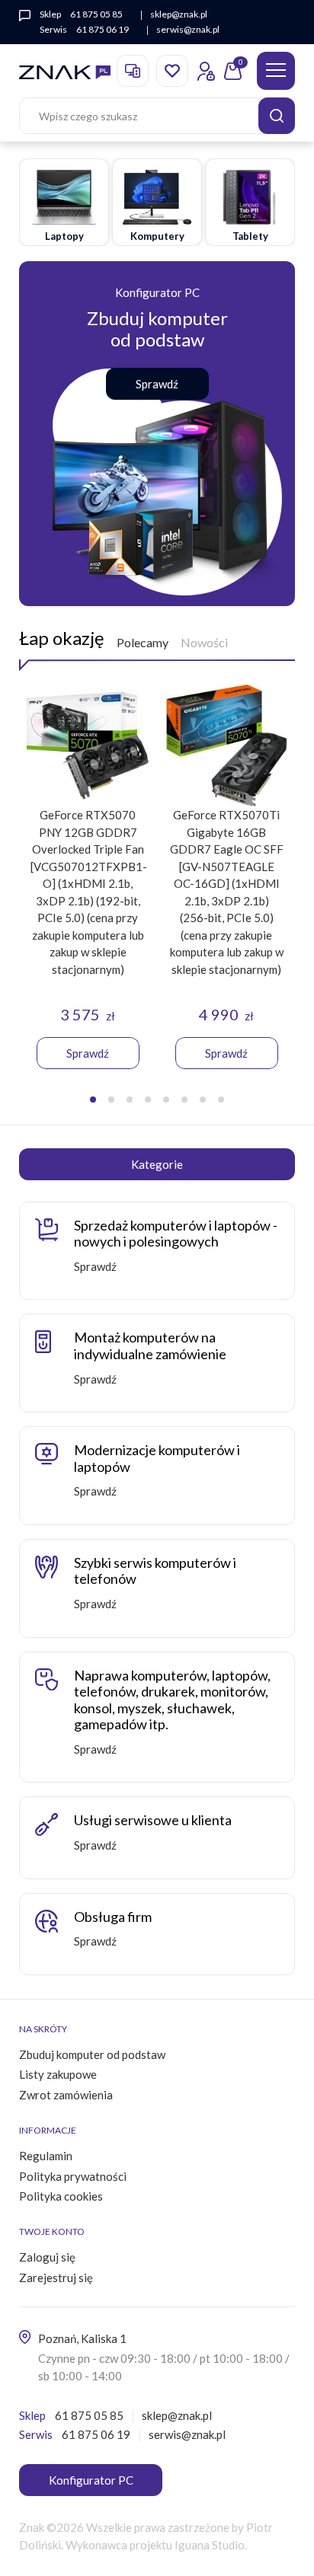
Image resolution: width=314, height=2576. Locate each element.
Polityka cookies (61, 2196)
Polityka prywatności (73, 2176)
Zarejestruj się (56, 2278)
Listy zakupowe (58, 2074)
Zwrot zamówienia (66, 2095)
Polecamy (143, 642)
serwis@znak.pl (188, 29)
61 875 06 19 (103, 29)
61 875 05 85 (96, 14)
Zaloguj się (47, 2257)
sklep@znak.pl (179, 14)
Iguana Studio (210, 2545)
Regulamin (46, 2156)
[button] (93, 1100)
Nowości (204, 642)
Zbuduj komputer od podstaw (92, 2054)
